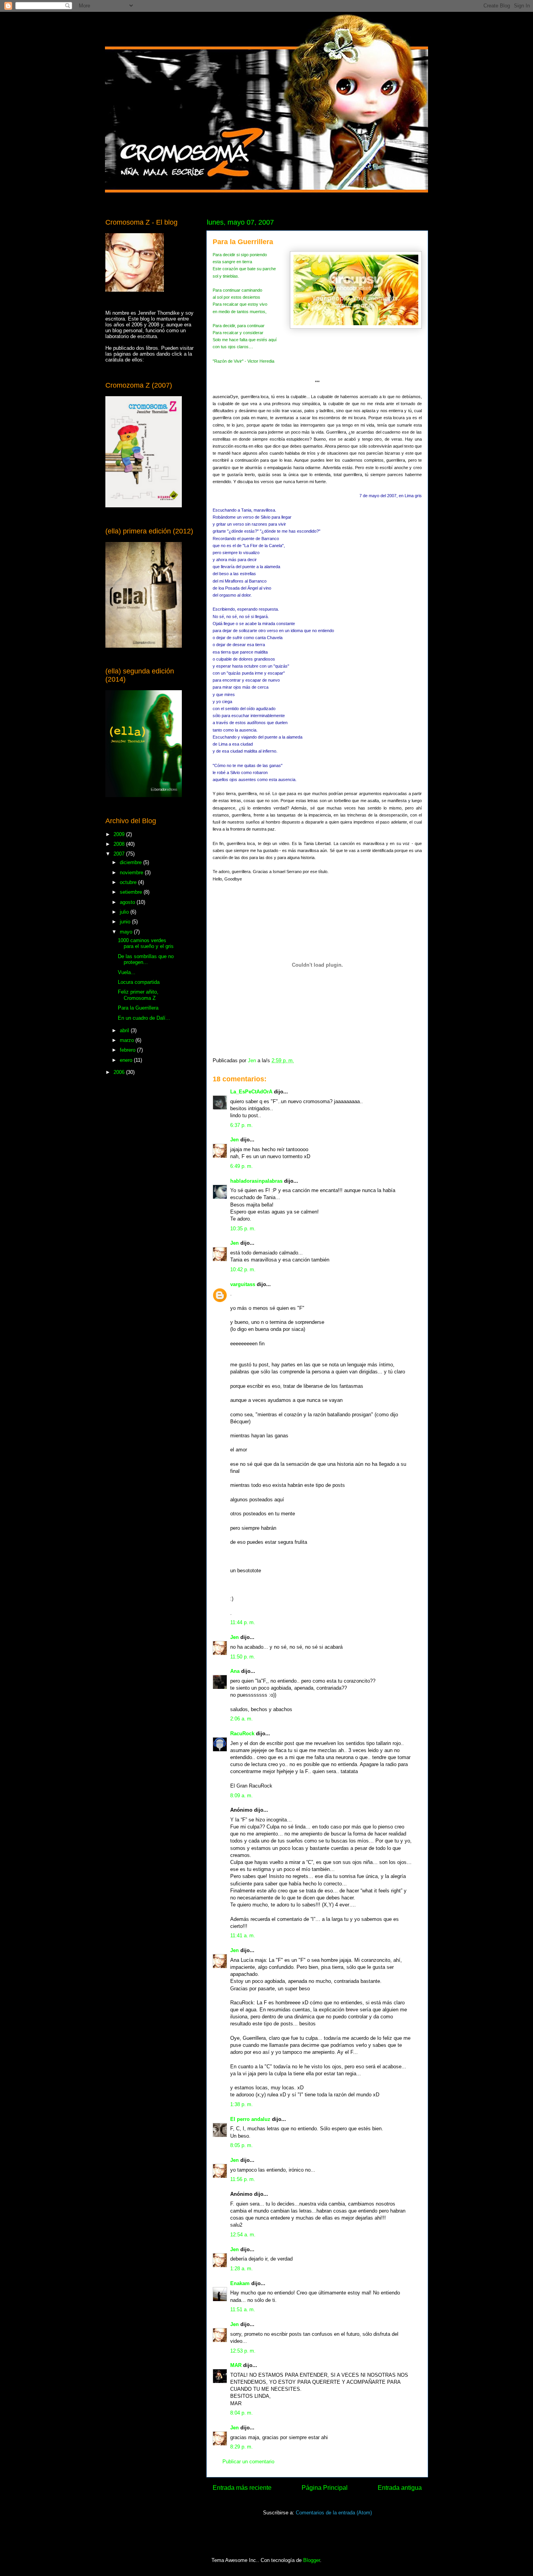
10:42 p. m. (243, 1269)
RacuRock (242, 1734)
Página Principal (325, 2488)
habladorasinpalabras (256, 1181)
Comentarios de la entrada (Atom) (334, 2513)
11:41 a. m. (243, 1936)
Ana (235, 1671)
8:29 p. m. (242, 2447)
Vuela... (127, 972)
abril (125, 1030)
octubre (129, 882)
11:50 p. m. (243, 1657)
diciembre (131, 862)
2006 (120, 1072)
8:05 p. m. (242, 2145)
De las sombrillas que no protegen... (146, 959)
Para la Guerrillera (138, 1008)
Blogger (312, 2560)
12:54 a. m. (243, 2235)
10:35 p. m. (243, 1229)
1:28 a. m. (242, 2269)
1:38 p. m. (242, 2104)
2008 (120, 844)
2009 (120, 834)
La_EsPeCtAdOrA (251, 1092)
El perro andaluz (250, 2119)
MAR (236, 2365)
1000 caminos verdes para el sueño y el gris (146, 943)
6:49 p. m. (242, 1166)
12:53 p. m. (243, 2351)
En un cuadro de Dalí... (144, 1018)
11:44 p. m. (243, 1622)
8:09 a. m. (242, 1796)
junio (126, 922)
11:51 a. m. (243, 2309)
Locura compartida (139, 982)
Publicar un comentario (248, 2462)
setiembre (132, 892)
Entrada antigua (400, 2488)
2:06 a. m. (242, 1719)
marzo (128, 1040)
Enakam (240, 2283)
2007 (120, 854)
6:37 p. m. (242, 1125)
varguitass (243, 1284)
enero (127, 1060)
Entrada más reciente (242, 2488)
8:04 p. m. (242, 2413)
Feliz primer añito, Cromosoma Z (138, 995)
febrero (128, 1050)
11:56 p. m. (243, 2179)
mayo (127, 932)
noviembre (132, 873)
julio (125, 912)
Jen (235, 1140)
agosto (128, 902)
